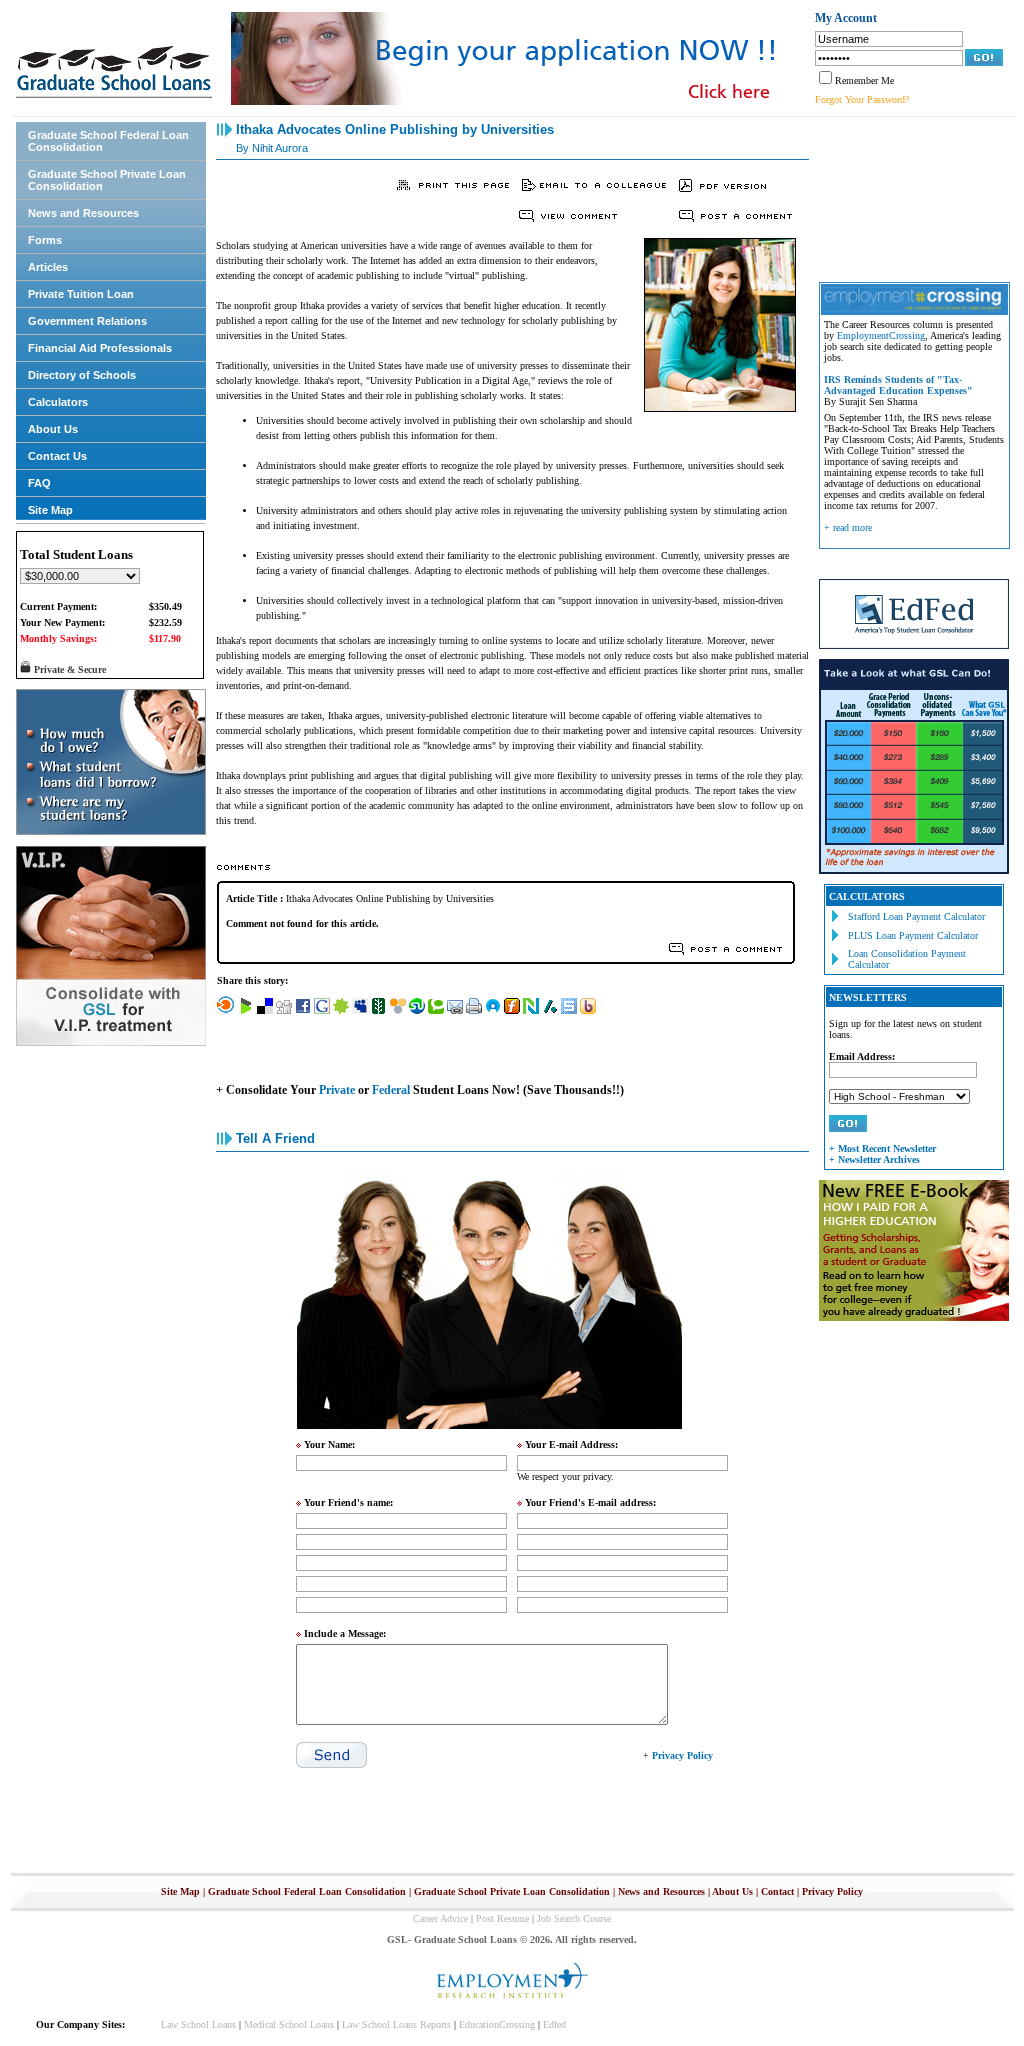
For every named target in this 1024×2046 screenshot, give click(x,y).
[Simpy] (398, 1010)
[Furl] (512, 1010)
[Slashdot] (550, 1010)
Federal (391, 1090)
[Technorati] (436, 1010)
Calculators (58, 402)
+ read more (848, 527)
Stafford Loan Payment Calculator (916, 916)
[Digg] (284, 1010)
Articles (48, 267)
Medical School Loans (289, 2024)
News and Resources (83, 213)
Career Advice (440, 1918)
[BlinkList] (226, 1010)
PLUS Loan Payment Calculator (913, 935)
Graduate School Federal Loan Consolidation (108, 141)
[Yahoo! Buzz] (588, 1010)
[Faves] (493, 1010)
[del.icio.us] (265, 1010)
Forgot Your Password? (862, 99)
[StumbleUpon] (417, 1010)
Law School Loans (198, 2024)
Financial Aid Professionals (100, 348)
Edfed (554, 2024)
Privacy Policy (832, 1891)
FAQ (39, 483)
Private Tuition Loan (81, 294)
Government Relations (87, 321)
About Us (53, 429)
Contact (777, 1891)
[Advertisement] (909, 197)
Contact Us (57, 456)
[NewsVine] (379, 1010)
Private (337, 1090)
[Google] (322, 1010)
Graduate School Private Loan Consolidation (107, 180)
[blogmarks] (246, 1010)
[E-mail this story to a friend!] (455, 1010)
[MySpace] (360, 1010)
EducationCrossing (497, 2024)
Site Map (50, 510)
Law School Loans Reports (396, 2024)
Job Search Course (574, 1918)
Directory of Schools (82, 375)
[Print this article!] (474, 1010)
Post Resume (502, 1918)
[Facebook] (303, 1010)
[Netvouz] (531, 1010)
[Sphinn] (341, 1010)
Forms (45, 240)
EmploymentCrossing (881, 335)
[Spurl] (569, 1010)
